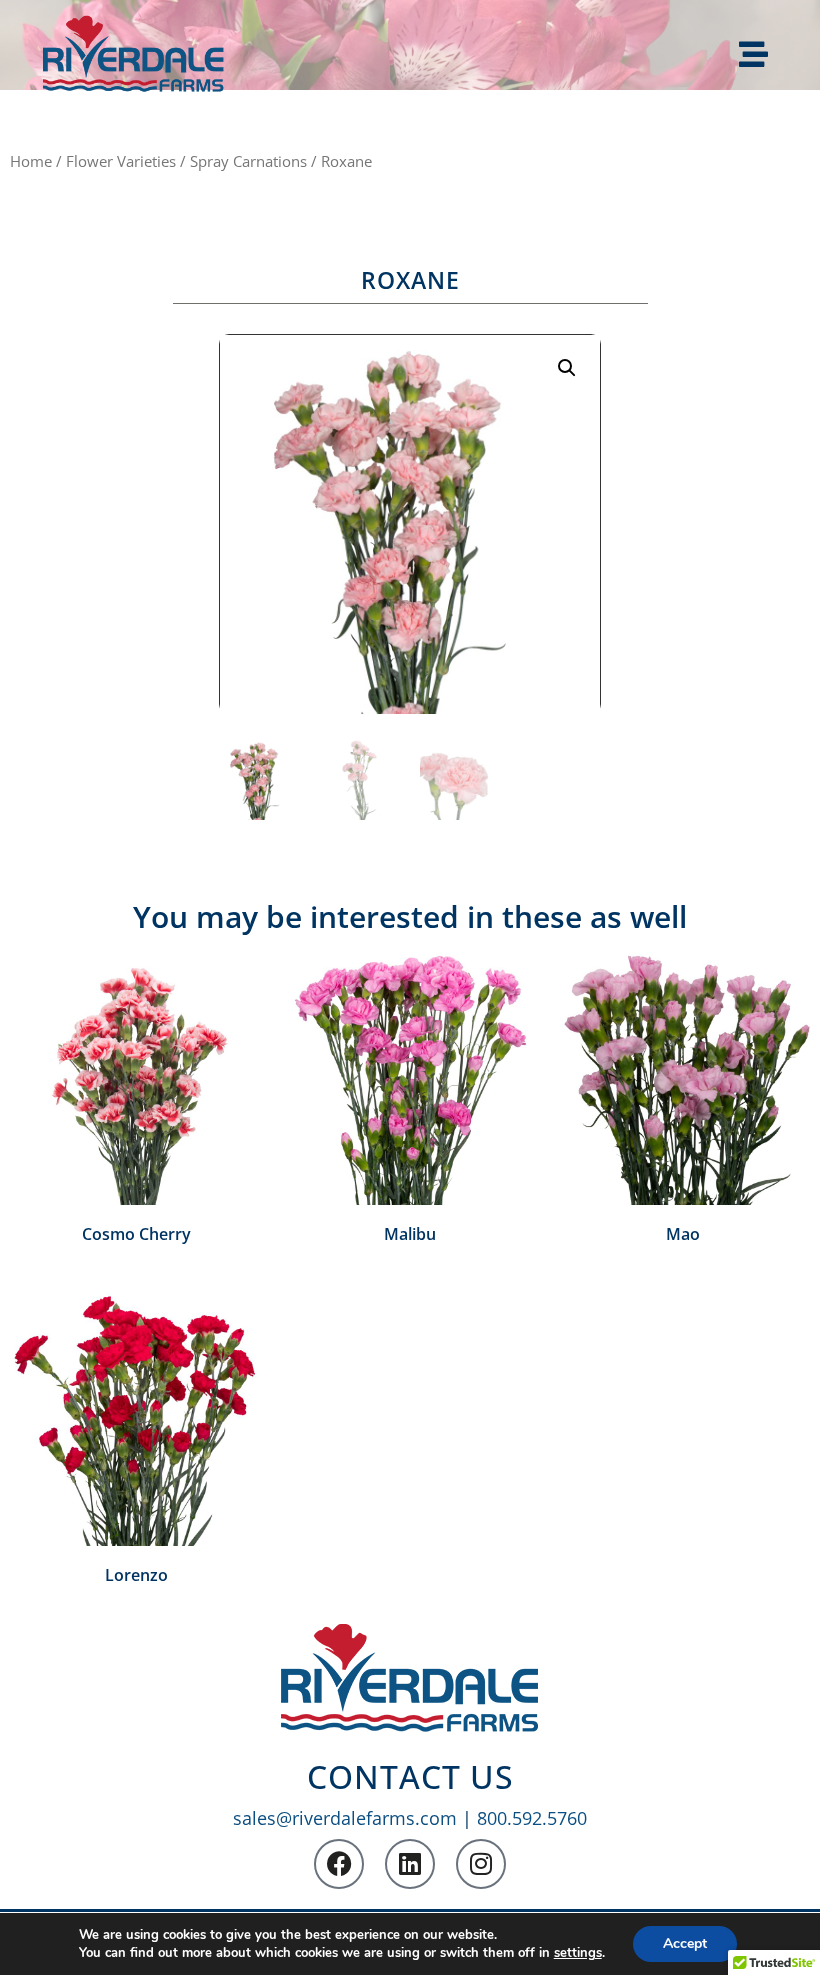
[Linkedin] (410, 1864)
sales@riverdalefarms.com (345, 1818)
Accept (685, 1943)
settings (578, 1953)
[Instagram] (481, 1864)
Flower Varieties (121, 161)
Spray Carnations (248, 161)
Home (31, 161)
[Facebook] (339, 1864)
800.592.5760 (532, 1818)
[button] (567, 368)
